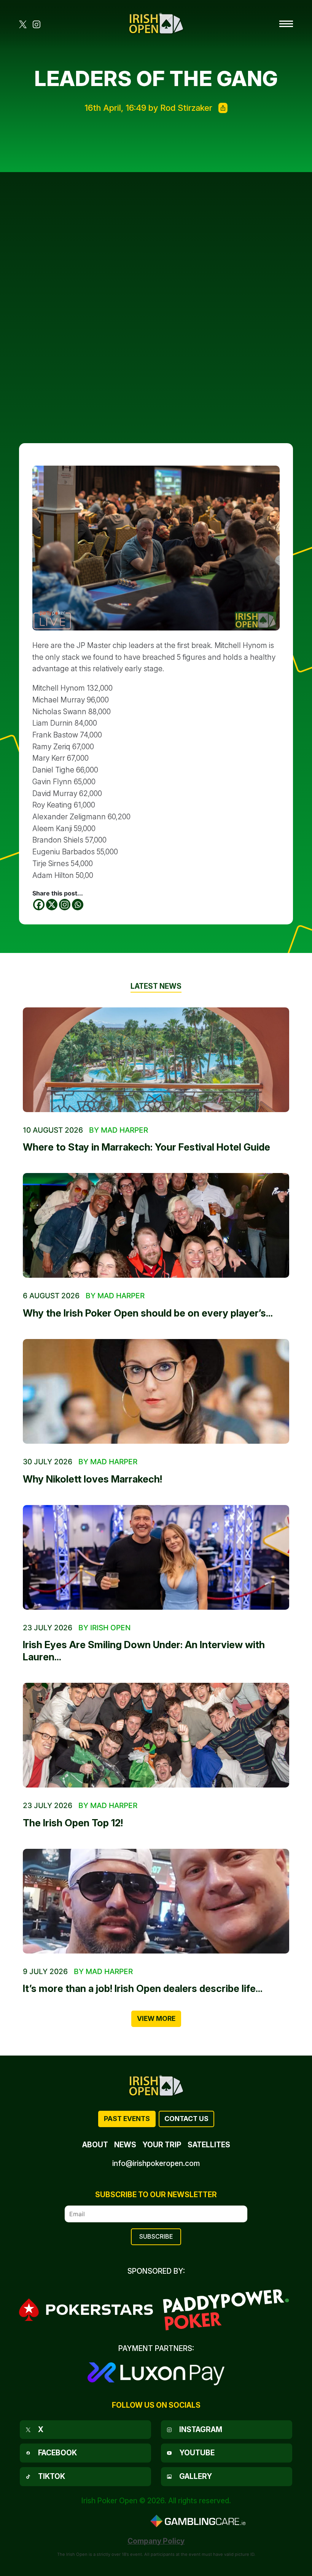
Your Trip (162, 2145)
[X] (52, 905)
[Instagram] (65, 905)
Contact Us (186, 2119)
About (95, 2145)
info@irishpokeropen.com (156, 2163)
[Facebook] (39, 905)
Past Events (127, 2119)
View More (156, 2018)
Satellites (209, 2145)
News (125, 2145)
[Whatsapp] (78, 905)
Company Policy (156, 2541)
